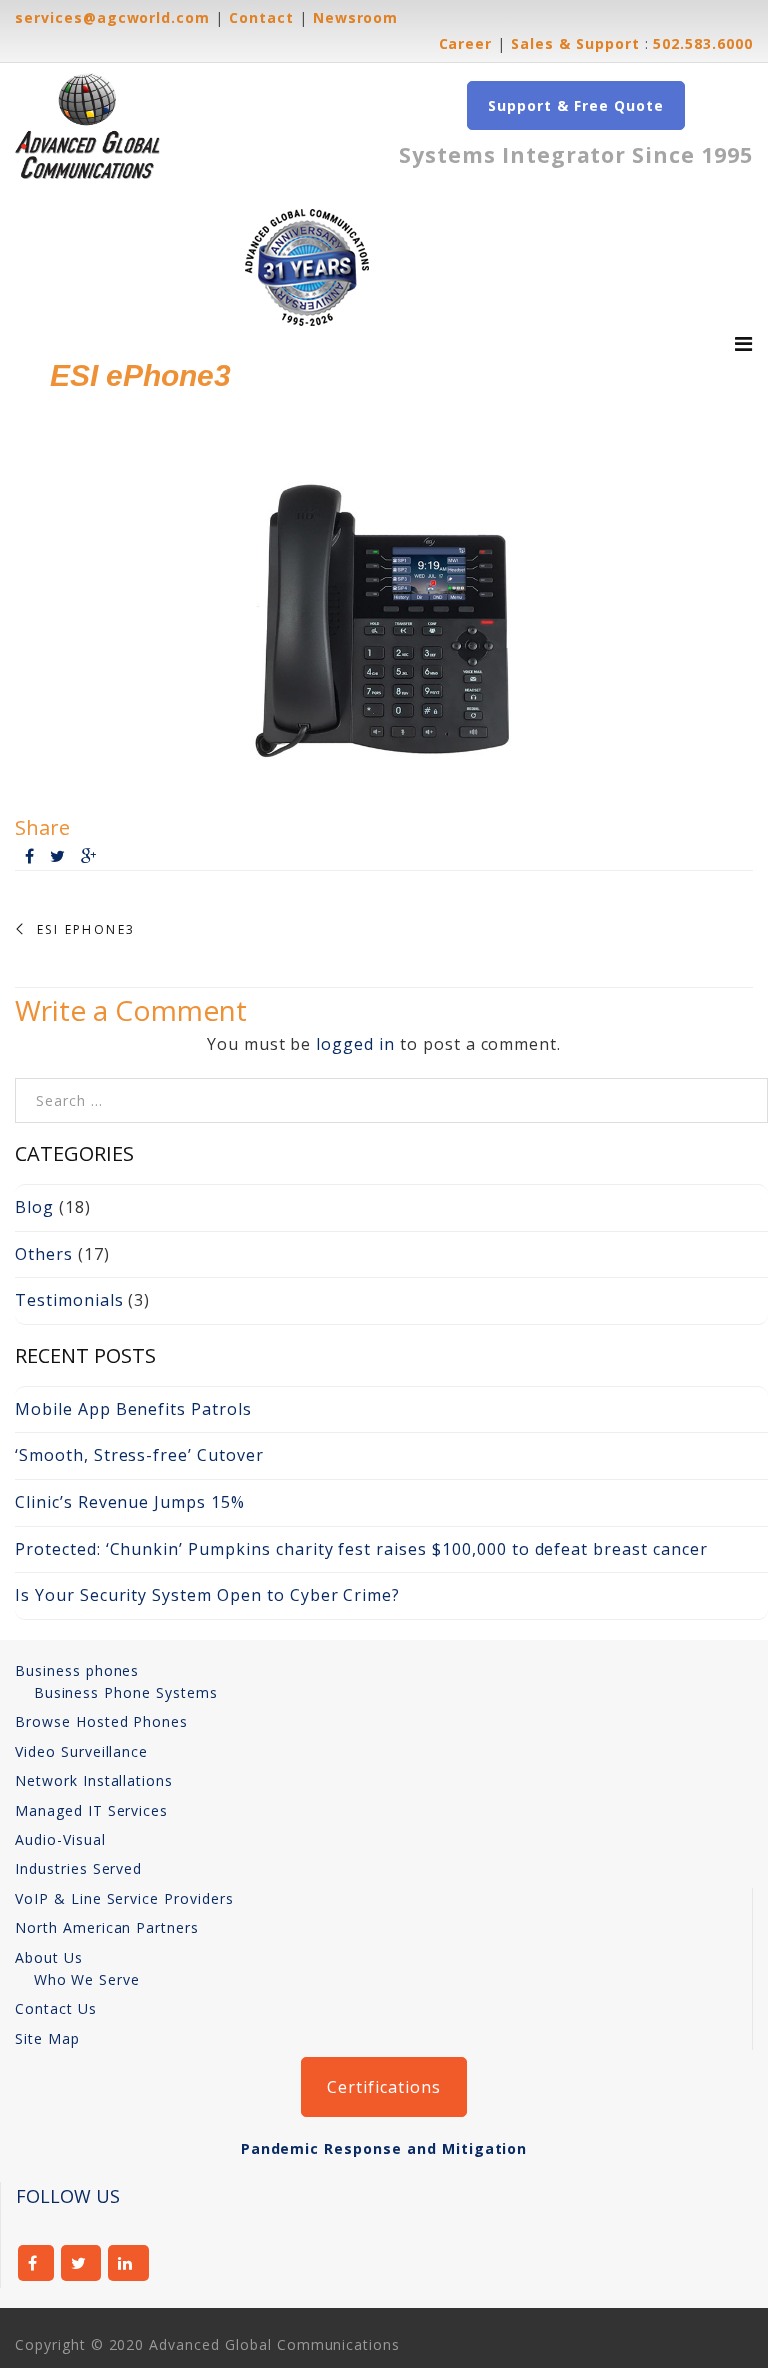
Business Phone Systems (126, 1692)
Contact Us (56, 2008)
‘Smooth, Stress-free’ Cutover (139, 1455)
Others (44, 1254)
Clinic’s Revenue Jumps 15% (130, 1502)
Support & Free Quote (575, 105)
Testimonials (69, 1300)
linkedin (128, 2263)
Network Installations (94, 1780)
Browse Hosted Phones (101, 1721)
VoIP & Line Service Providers (124, 1898)
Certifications (383, 2087)
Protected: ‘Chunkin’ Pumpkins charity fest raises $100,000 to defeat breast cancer (361, 1549)
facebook (36, 2263)
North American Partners (107, 1927)
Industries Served (78, 1868)
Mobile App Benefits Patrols (133, 1409)
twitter (81, 2263)
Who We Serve (87, 1979)
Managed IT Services (91, 1810)
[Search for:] (391, 1090)
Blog (34, 1207)
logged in (355, 1044)
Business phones (77, 1670)
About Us (49, 1957)
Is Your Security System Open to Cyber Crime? (207, 1595)
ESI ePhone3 (86, 930)
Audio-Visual (60, 1839)
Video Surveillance (81, 1751)
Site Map (47, 2038)
